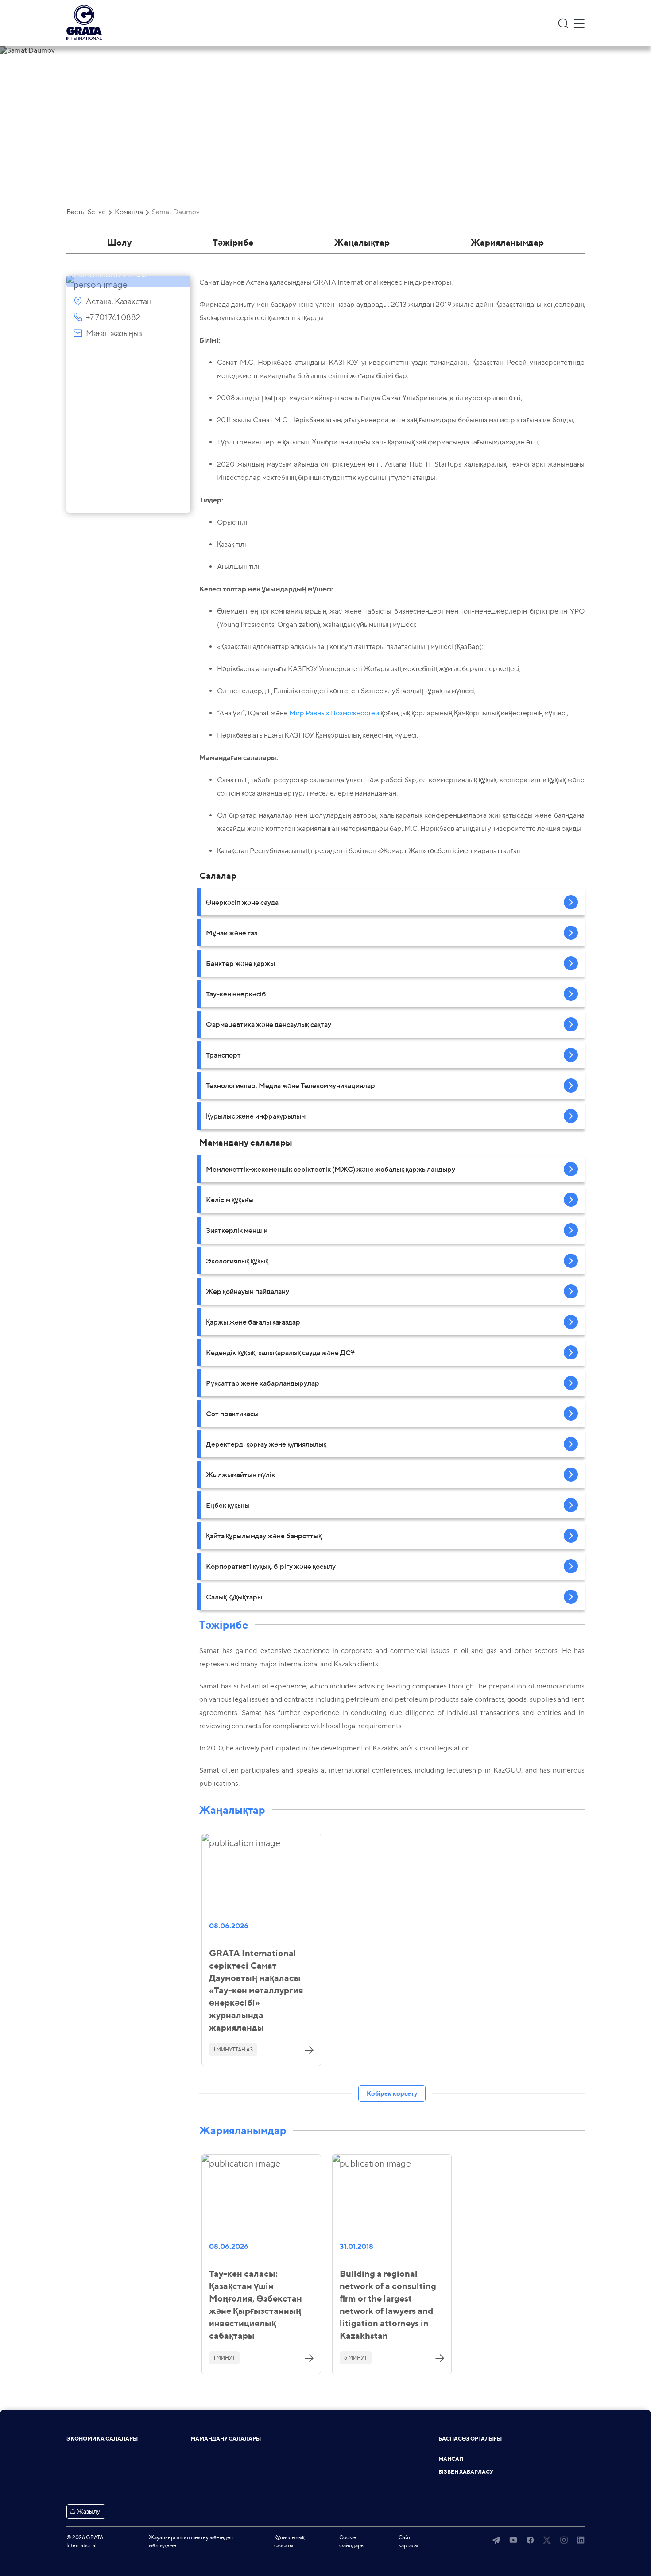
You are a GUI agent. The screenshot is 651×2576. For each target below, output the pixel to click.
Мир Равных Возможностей (334, 713)
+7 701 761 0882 (113, 317)
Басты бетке (86, 212)
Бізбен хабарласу (466, 2472)
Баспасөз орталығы (470, 2439)
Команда (129, 212)
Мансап (451, 2459)
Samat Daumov (176, 212)
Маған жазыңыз (114, 333)
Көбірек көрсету (392, 2093)
